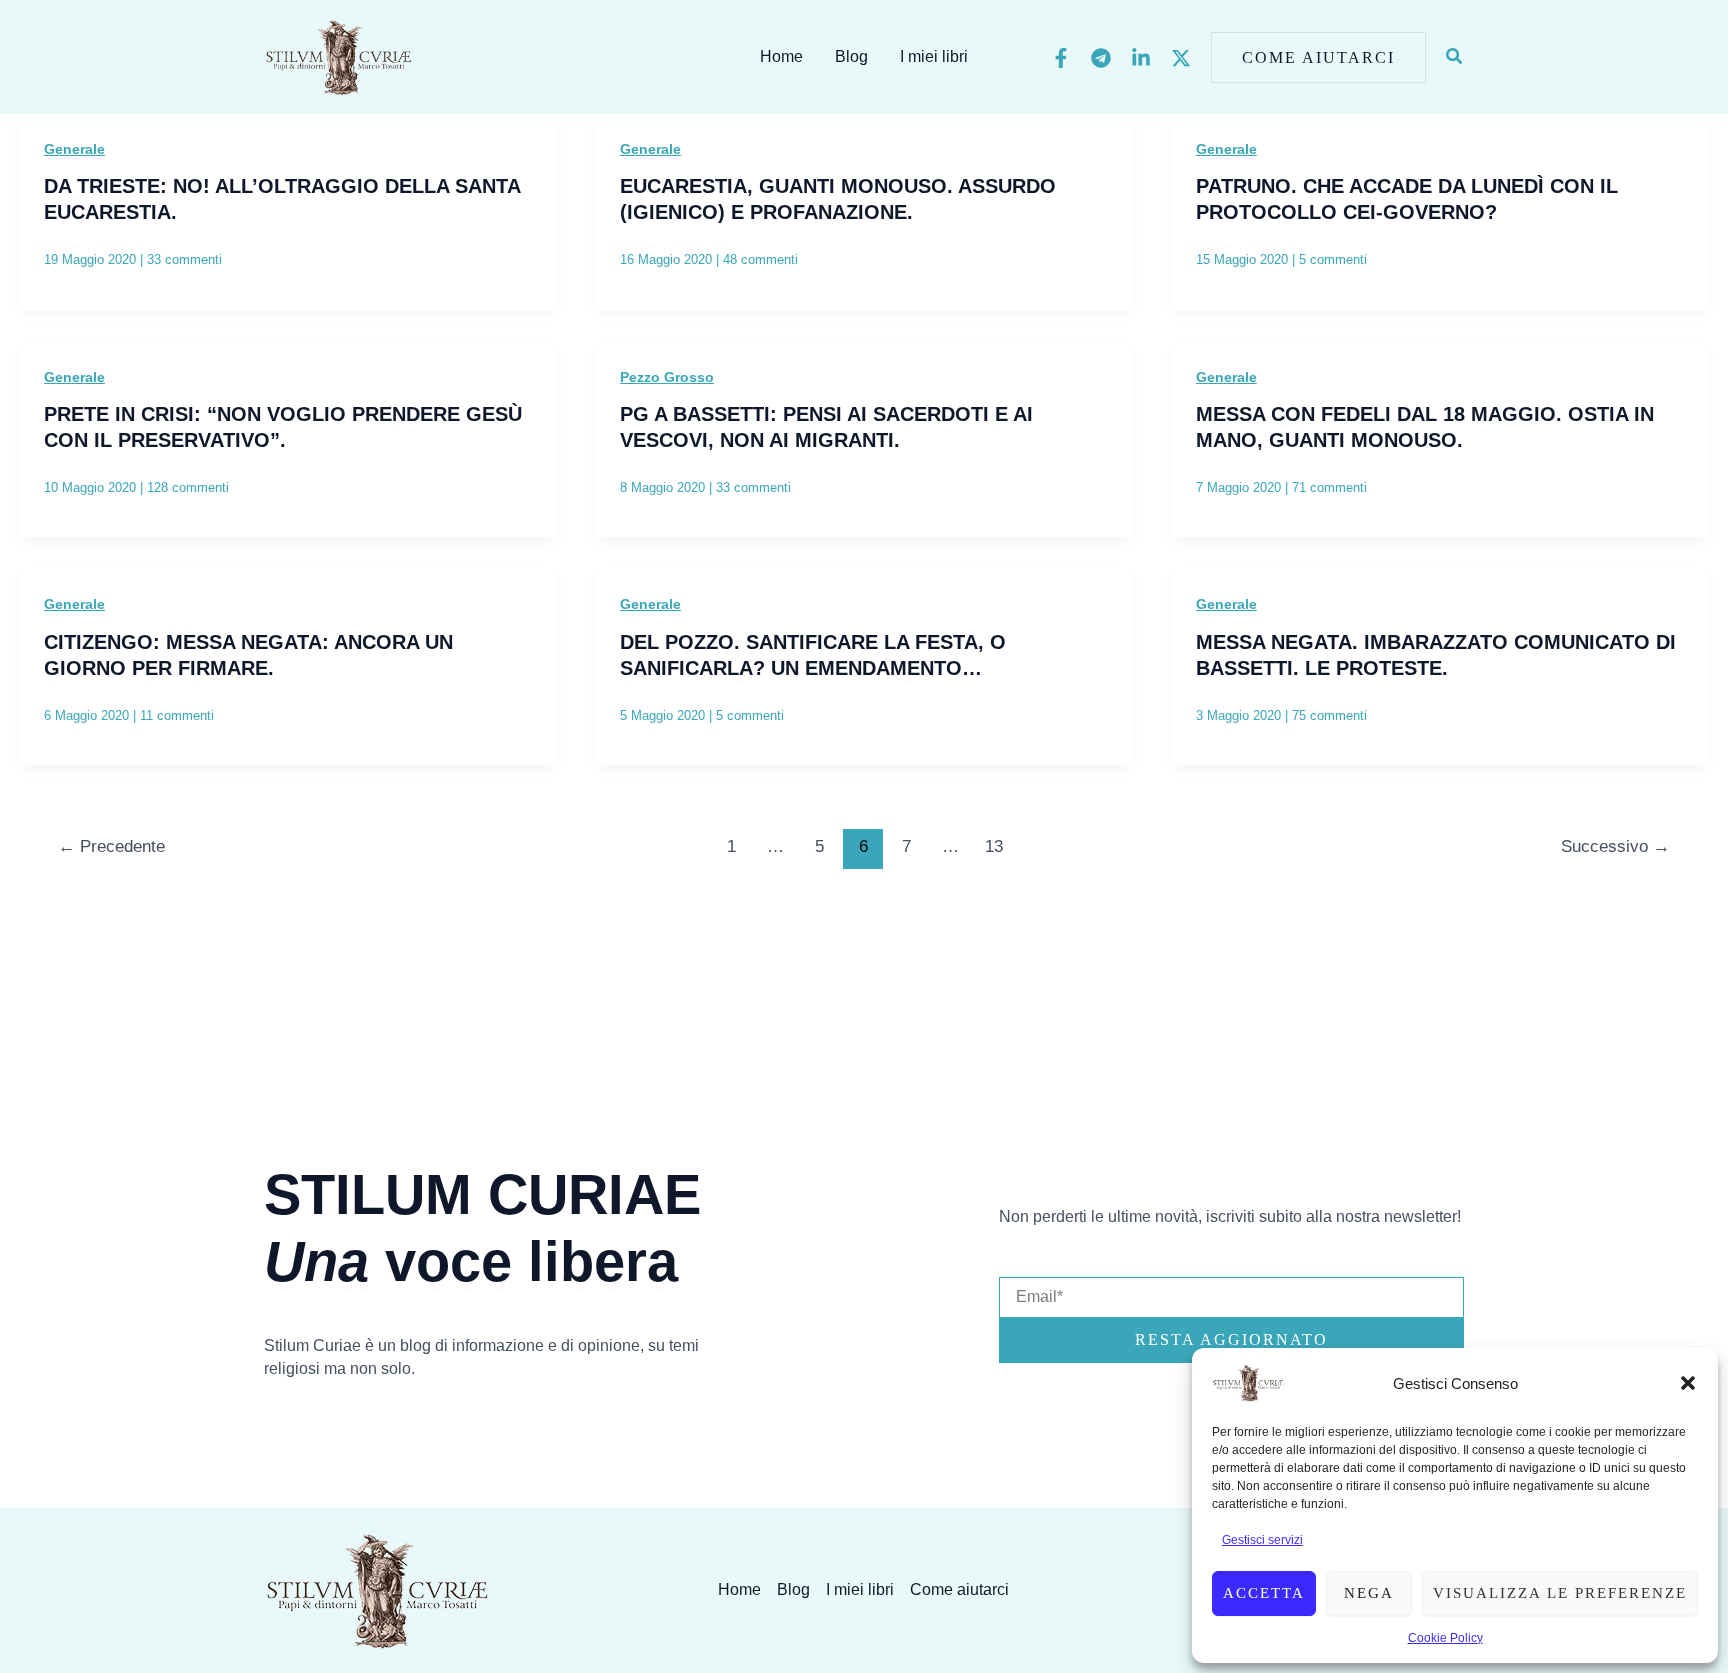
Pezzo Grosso (667, 377)
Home (781, 56)
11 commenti (177, 715)
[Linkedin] (1141, 58)
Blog (851, 56)
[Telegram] (1101, 58)
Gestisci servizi (1262, 1540)
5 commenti (1333, 259)
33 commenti (184, 259)
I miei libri (934, 56)
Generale (74, 149)
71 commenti (1329, 487)
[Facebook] (1061, 58)
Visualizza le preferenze (1560, 1593)
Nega (1369, 1593)
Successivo (1615, 846)
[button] (1688, 1383)
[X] (1181, 58)
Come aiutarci (959, 1589)
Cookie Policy (1445, 1638)
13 (994, 846)
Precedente (111, 846)
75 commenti (1329, 715)
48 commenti (760, 259)
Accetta (1264, 1593)
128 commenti (188, 487)
